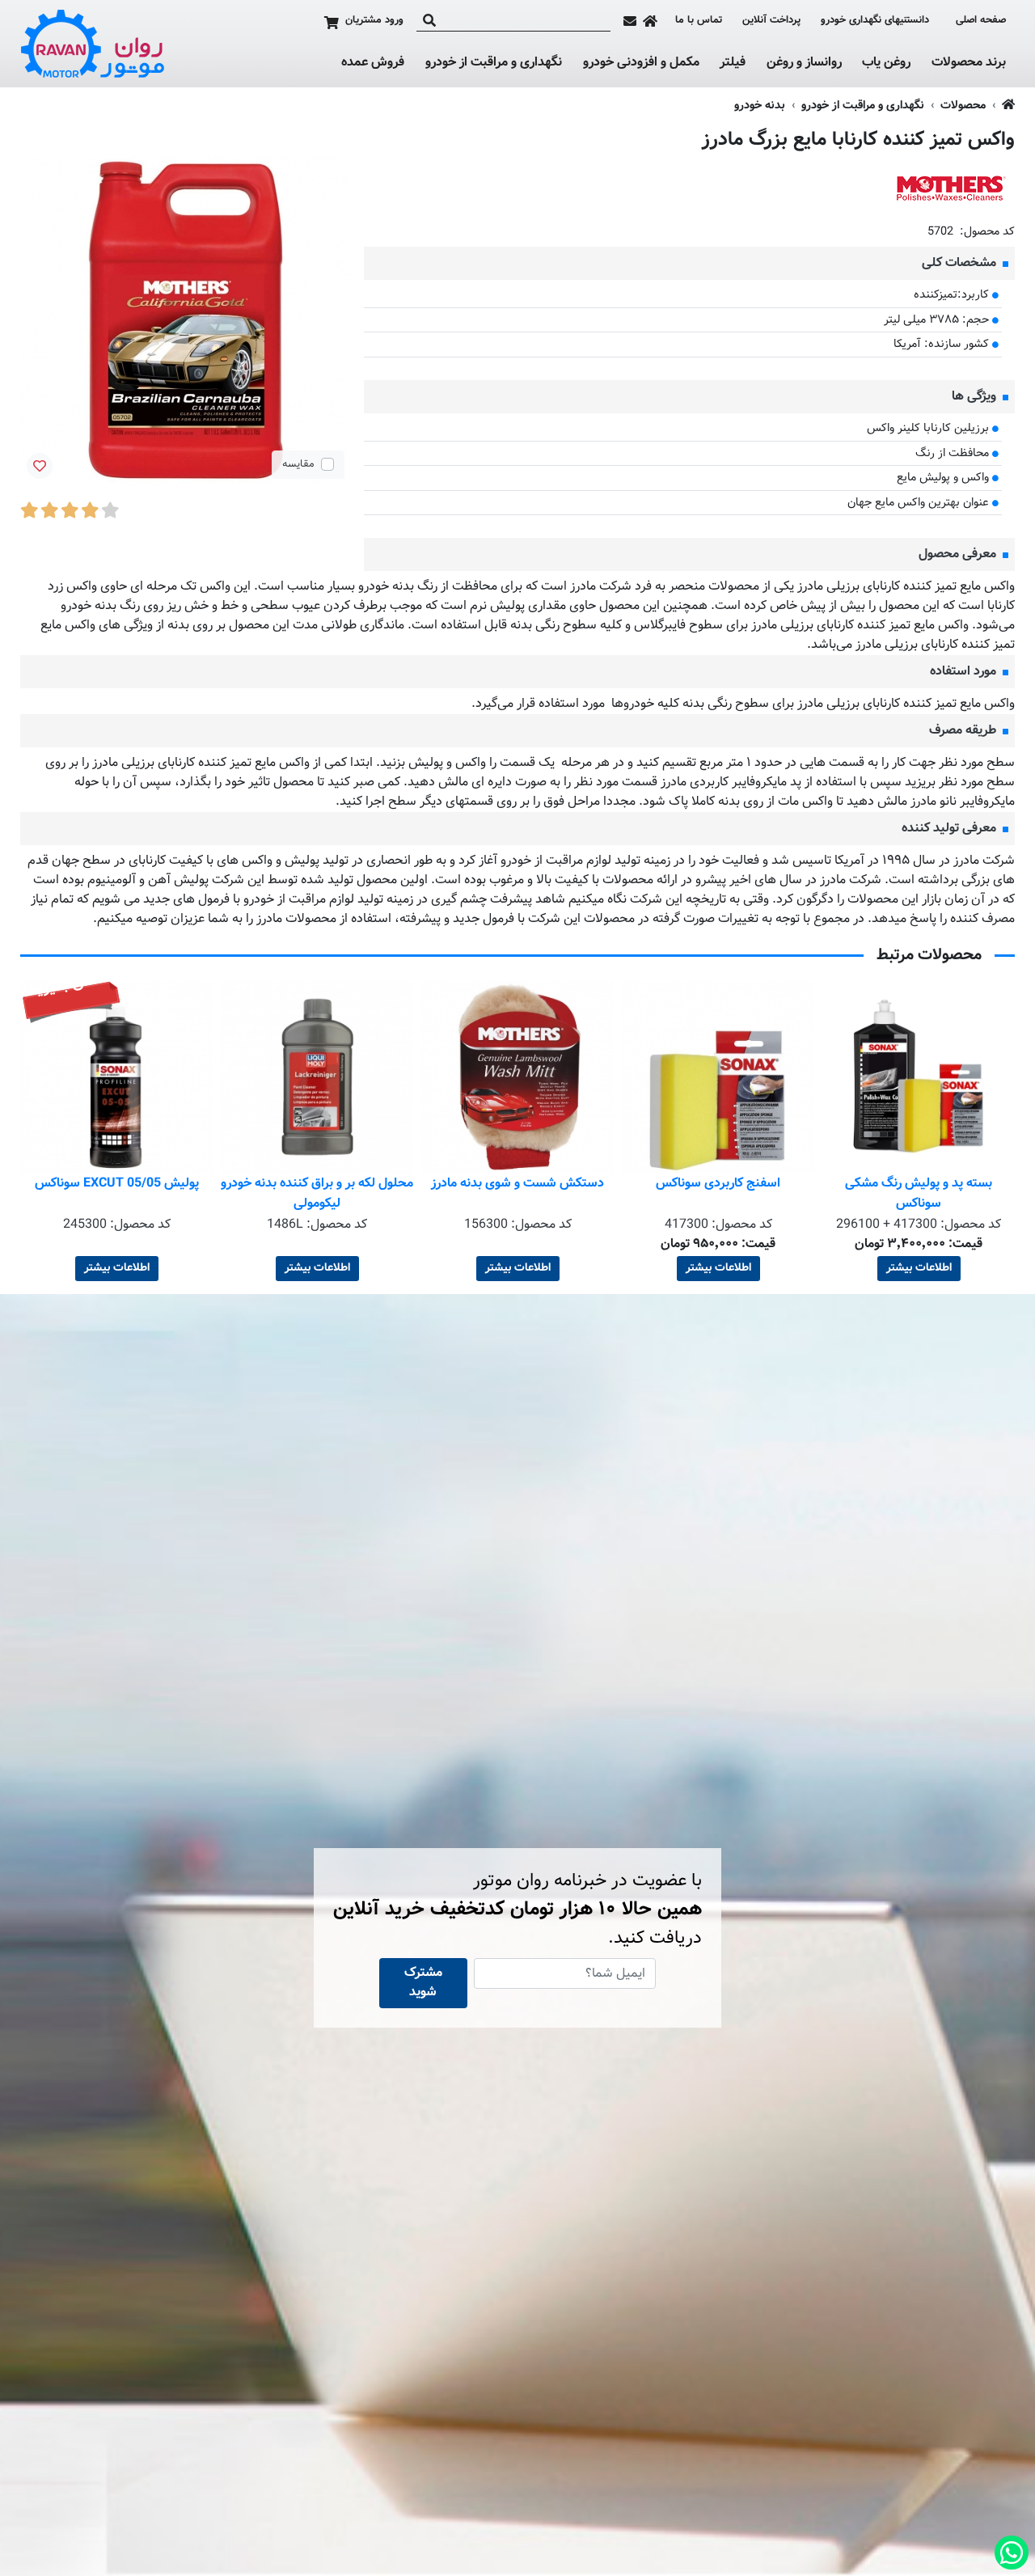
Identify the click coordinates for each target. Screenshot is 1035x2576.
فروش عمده (373, 63)
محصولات (963, 106)
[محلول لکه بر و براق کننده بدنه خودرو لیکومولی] (517, 1077)
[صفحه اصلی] (650, 21)
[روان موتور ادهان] (93, 44)
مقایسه (298, 464)
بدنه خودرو (760, 106)
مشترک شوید (423, 1983)
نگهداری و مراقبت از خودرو (494, 63)
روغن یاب (886, 63)
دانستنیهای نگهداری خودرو (875, 20)
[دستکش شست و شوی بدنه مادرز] (718, 1077)
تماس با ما (699, 21)
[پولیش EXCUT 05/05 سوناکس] (317, 1077)
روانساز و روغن (804, 63)
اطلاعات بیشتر (919, 1268)
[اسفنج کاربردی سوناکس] (919, 1077)
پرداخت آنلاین (771, 21)
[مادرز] (950, 188)
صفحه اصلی (981, 21)
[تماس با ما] (630, 21)
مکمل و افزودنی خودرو (641, 63)
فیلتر (733, 63)
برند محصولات (969, 63)
